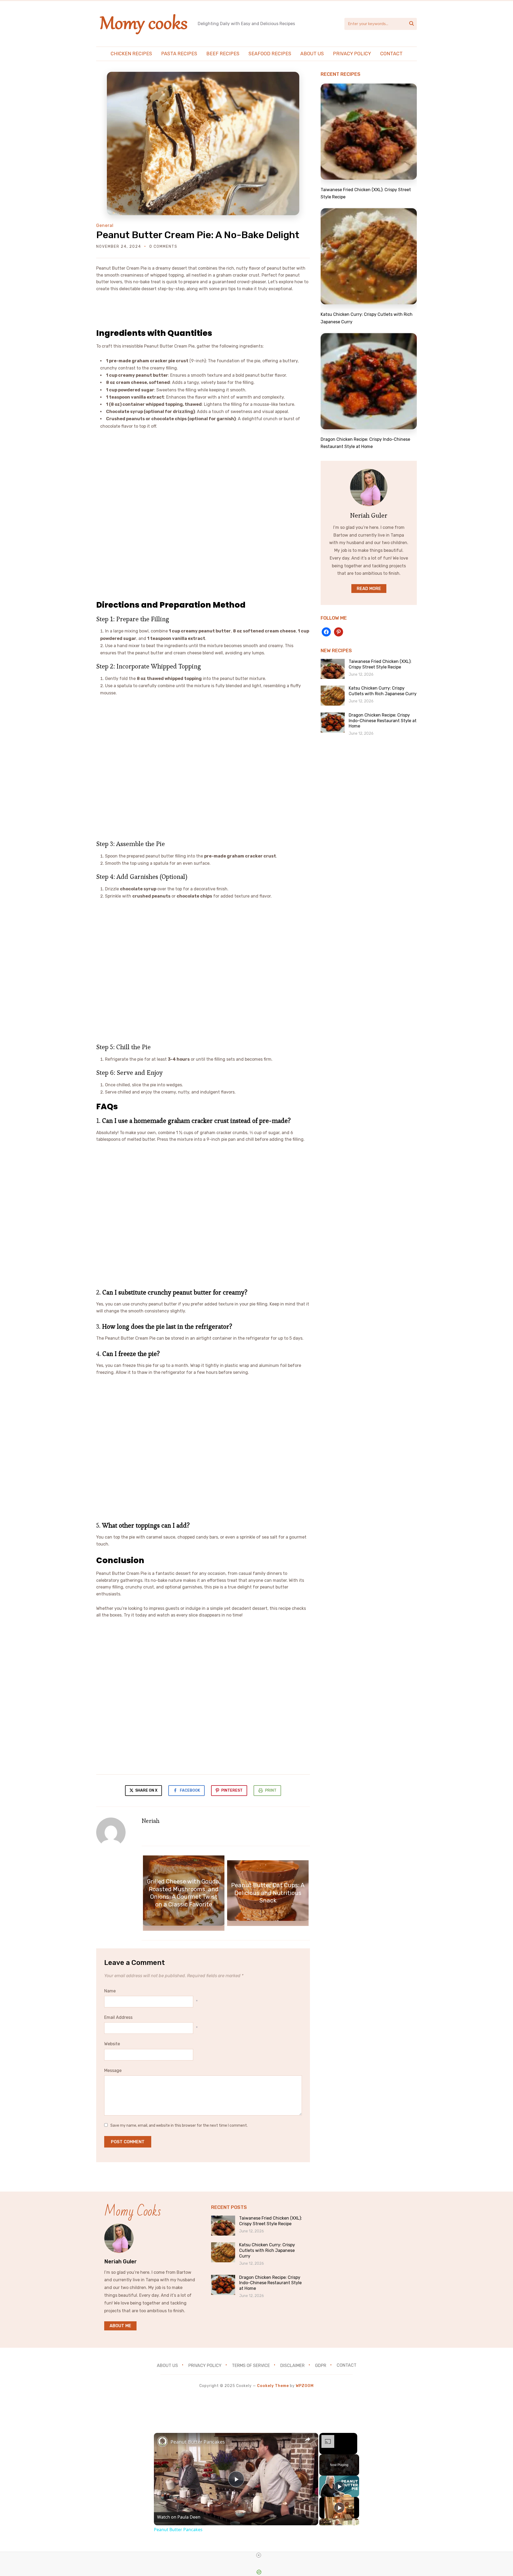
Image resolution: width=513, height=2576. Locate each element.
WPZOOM (305, 2386)
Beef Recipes (223, 54)
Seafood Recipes (270, 54)
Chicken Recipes (131, 54)
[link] (162, 2441)
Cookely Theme (273, 2386)
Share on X (146, 1790)
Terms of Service (251, 2365)
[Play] (339, 2486)
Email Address (118, 2017)
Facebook (190, 1790)
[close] (259, 2555)
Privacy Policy (352, 54)
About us (312, 54)
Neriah (151, 1821)
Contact (391, 54)
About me (120, 2326)
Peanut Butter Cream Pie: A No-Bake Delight (198, 235)
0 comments (163, 247)
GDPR (321, 2365)
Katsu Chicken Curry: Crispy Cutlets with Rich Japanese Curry (383, 691)
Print (271, 1790)
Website (112, 2044)
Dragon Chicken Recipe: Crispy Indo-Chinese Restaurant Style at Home (383, 721)
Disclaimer (292, 2365)
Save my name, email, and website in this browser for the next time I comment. (179, 2125)
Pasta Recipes (179, 54)
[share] (308, 2440)
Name (110, 1991)
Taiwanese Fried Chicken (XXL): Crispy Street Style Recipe (380, 664)
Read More (369, 589)
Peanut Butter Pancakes (198, 2442)
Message (113, 2070)
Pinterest (232, 1790)
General (105, 225)
